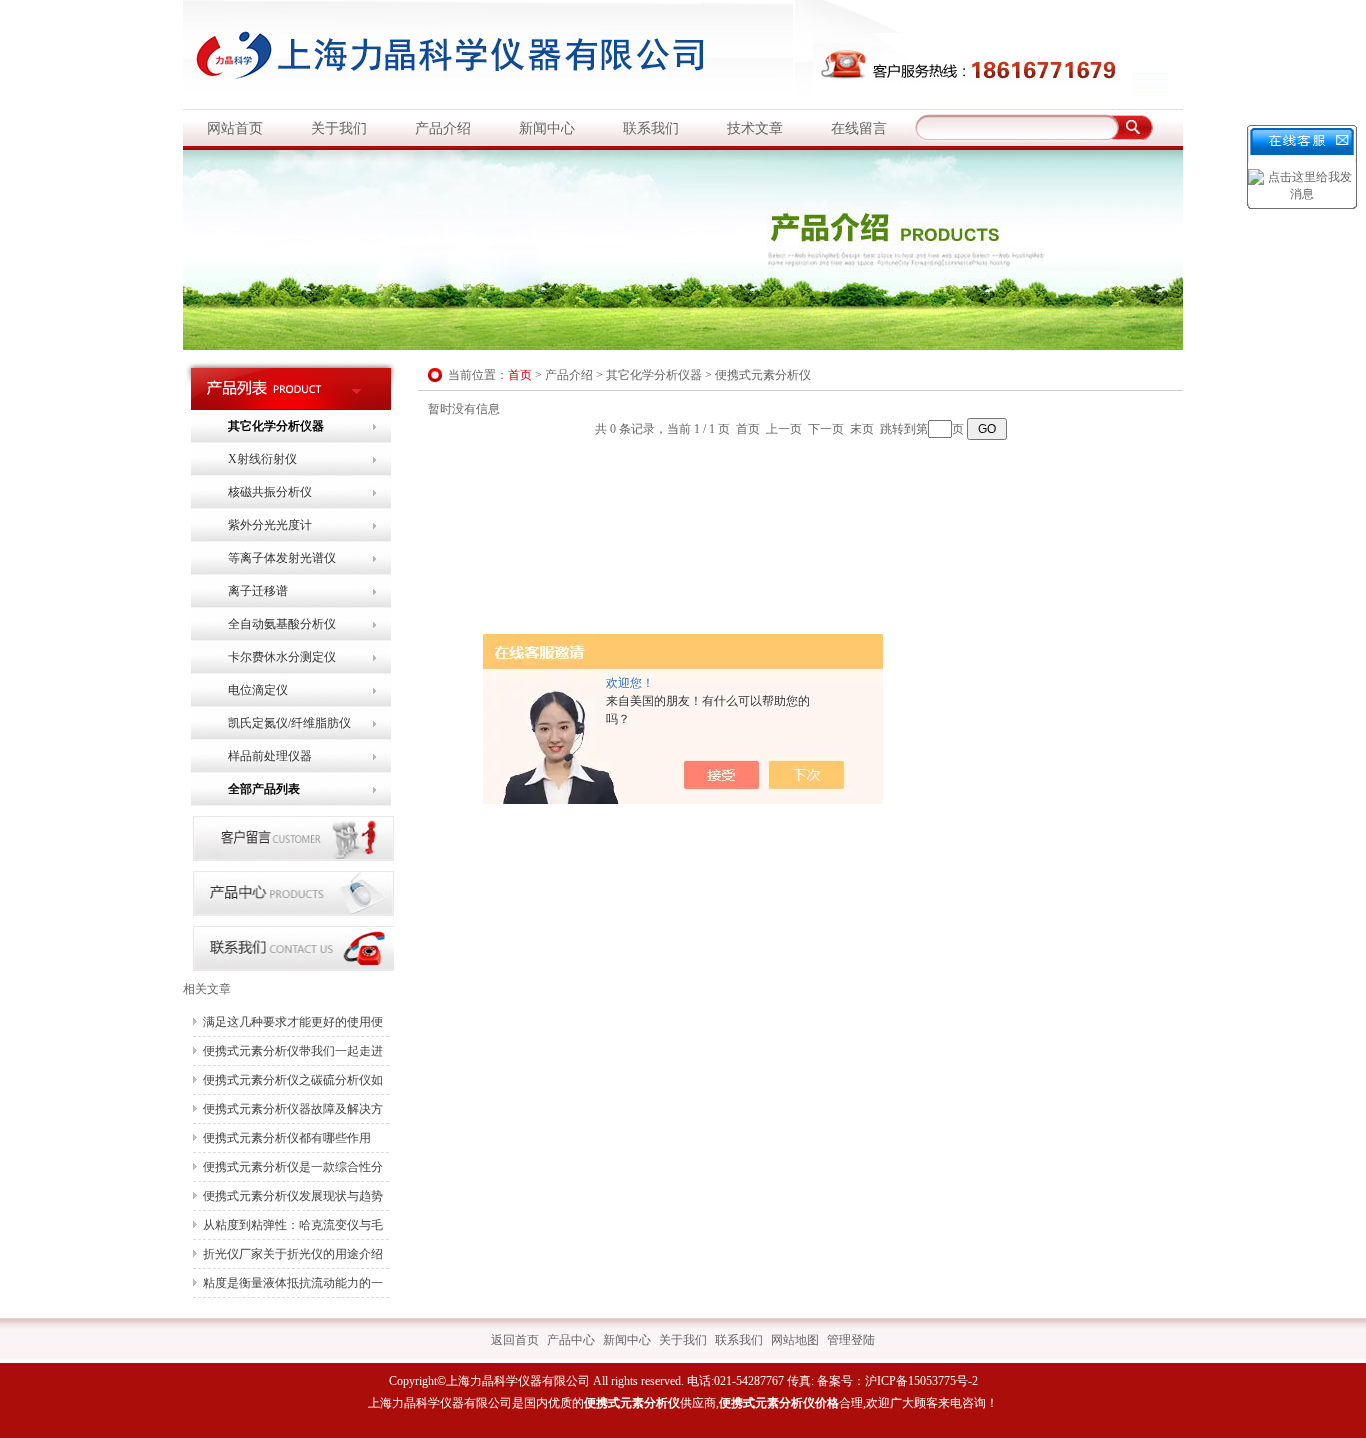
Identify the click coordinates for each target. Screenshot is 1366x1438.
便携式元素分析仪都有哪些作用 (287, 1138)
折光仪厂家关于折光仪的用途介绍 (293, 1254)
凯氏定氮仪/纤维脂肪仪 (289, 723)
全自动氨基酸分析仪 (282, 624)
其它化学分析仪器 (276, 426)
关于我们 (339, 128)
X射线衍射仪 (262, 459)
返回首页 (515, 1340)
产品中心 (571, 1340)
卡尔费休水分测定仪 (282, 657)
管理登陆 (851, 1340)
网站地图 (795, 1340)
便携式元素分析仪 (763, 375)
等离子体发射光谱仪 (282, 558)
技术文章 (755, 128)
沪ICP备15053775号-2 (921, 1381)
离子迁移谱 (258, 591)
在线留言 (859, 128)
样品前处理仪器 (270, 756)
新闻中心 (547, 128)
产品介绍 (443, 128)
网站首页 (235, 128)
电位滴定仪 (258, 690)
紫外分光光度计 (270, 525)
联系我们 (651, 128)
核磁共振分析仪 (270, 492)
